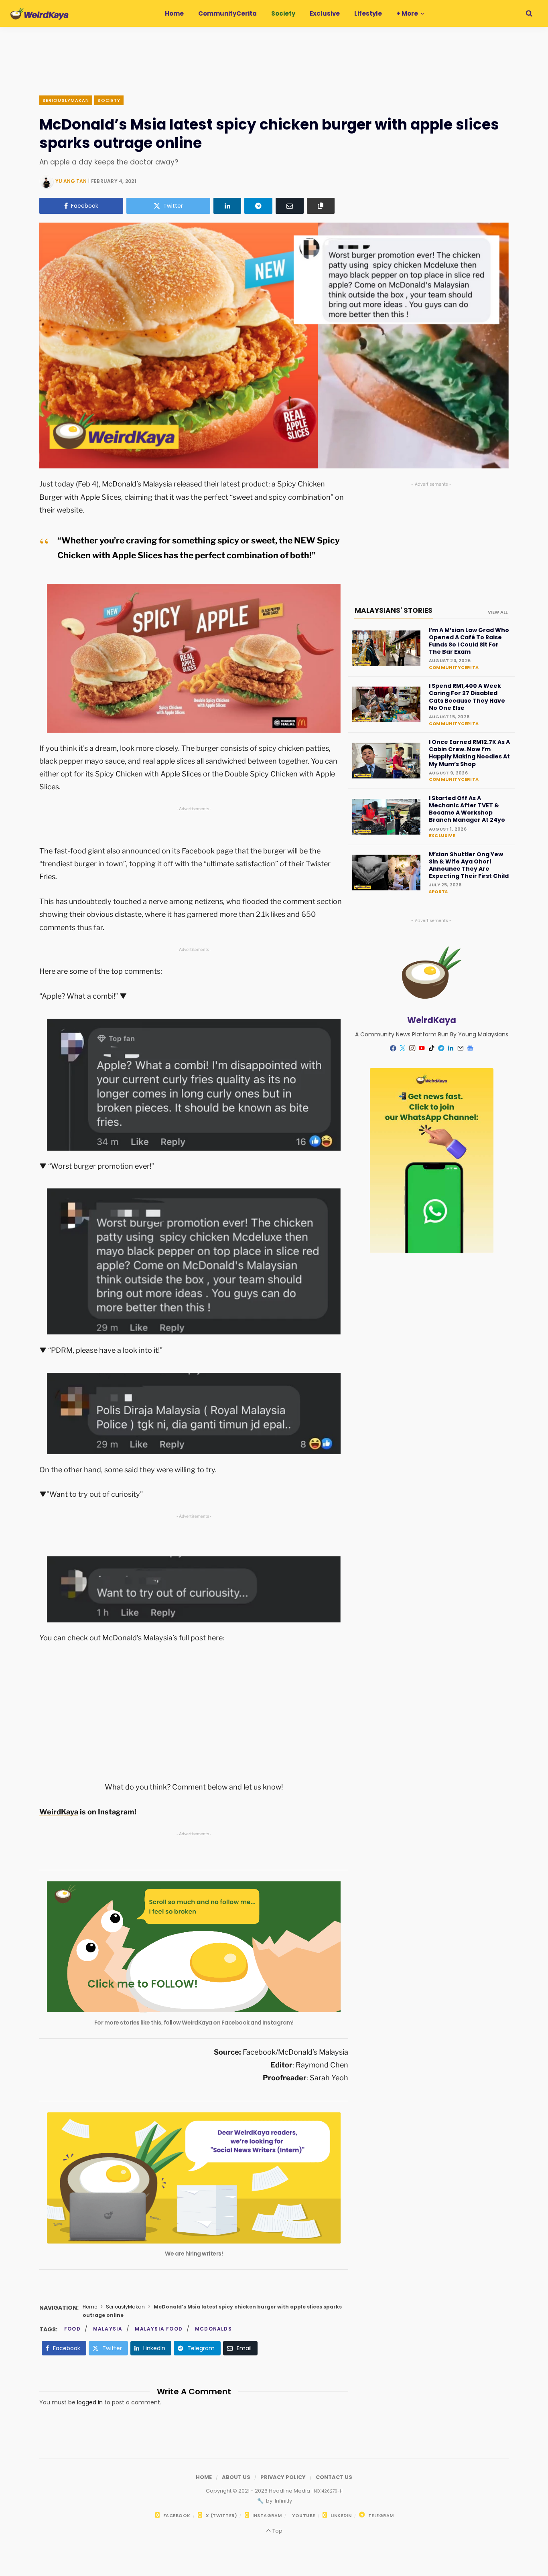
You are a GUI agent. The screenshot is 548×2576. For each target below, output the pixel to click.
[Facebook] (393, 1048)
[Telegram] (258, 206)
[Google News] (470, 1048)
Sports (438, 892)
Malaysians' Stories (394, 610)
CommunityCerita (454, 667)
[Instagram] (412, 1048)
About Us (236, 2477)
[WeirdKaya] (40, 14)
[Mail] (461, 1048)
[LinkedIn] (227, 206)
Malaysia (108, 2329)
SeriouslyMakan (66, 100)
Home (90, 2307)
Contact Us (334, 2477)
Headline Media (290, 2491)
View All (498, 612)
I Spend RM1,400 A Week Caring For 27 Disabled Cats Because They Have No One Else (467, 697)
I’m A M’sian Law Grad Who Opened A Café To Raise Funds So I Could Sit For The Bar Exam (469, 641)
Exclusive (442, 835)
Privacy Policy (283, 2477)
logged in (90, 2402)
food (72, 2329)
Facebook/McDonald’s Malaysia (295, 2052)
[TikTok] (432, 1048)
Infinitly (283, 2501)
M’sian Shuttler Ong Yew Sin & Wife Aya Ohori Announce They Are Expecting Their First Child (469, 865)
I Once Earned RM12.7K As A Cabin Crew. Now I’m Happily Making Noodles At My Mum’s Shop (469, 753)
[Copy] (321, 206)
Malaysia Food (159, 2329)
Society (109, 100)
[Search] (529, 13)
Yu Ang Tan (71, 181)
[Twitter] (403, 1048)
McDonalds (213, 2329)
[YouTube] (422, 1048)
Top (277, 2531)
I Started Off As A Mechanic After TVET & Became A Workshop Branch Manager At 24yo (467, 809)
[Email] (290, 206)
